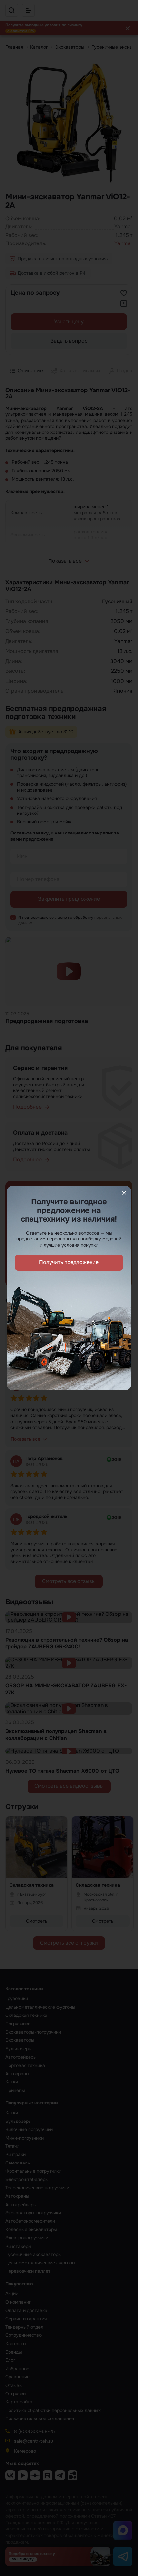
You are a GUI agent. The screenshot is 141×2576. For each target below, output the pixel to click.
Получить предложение (69, 1262)
